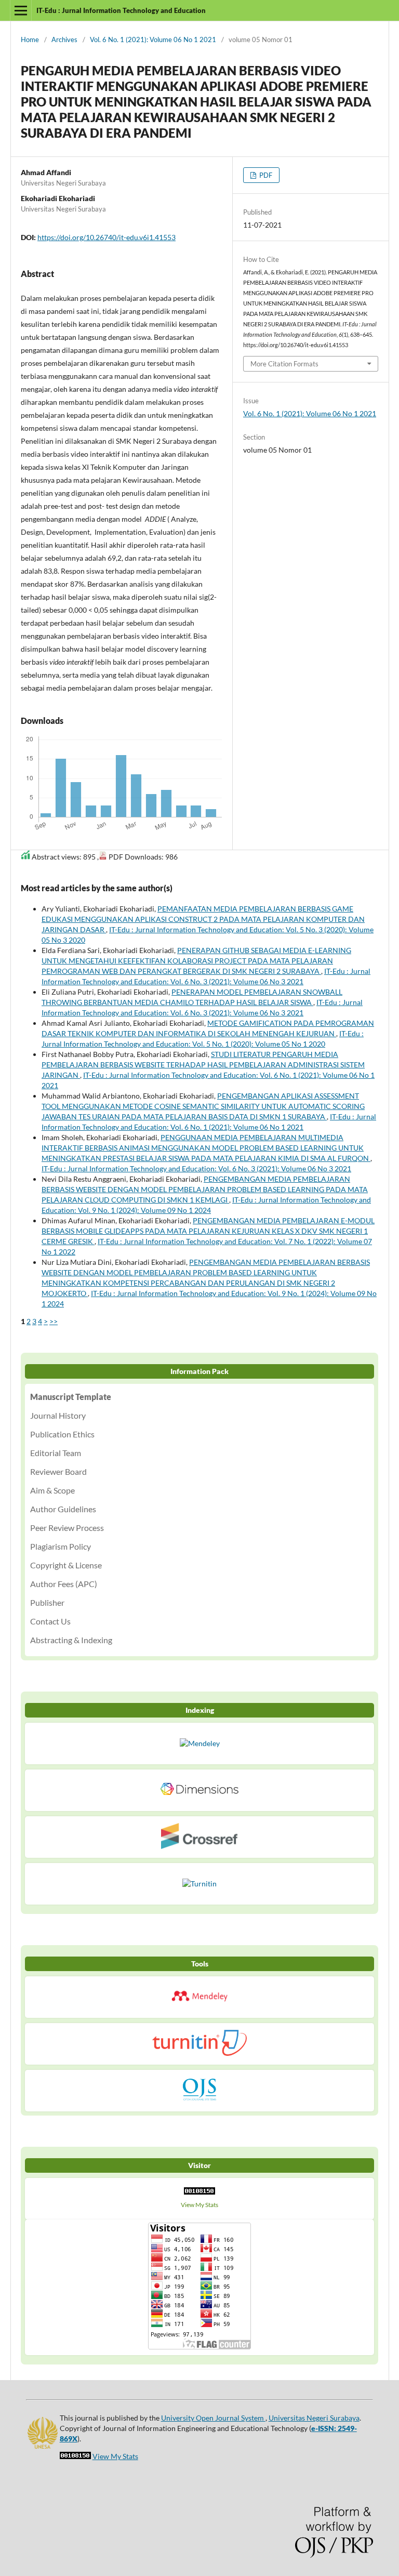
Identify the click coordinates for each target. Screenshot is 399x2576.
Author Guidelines (63, 1509)
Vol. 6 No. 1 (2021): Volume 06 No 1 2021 (153, 39)
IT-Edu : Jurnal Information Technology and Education (121, 10)
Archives (64, 39)
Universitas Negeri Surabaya (314, 2418)
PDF (265, 175)
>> (54, 1321)
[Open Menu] (21, 10)
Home (30, 39)
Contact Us (50, 1621)
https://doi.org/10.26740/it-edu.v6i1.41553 (107, 237)
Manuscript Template (71, 1397)
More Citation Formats (284, 364)
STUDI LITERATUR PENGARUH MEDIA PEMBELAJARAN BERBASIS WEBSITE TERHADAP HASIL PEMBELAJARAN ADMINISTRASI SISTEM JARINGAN (203, 1065)
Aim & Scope (52, 1490)
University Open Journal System (213, 2418)
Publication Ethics (62, 1434)
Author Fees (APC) (64, 1584)
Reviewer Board (58, 1471)
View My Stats (199, 2205)
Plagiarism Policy (61, 1546)
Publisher (47, 1602)
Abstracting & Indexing (71, 1640)
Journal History (58, 1415)
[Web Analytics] (199, 2194)
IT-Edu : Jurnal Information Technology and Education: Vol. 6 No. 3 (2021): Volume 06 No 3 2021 (196, 1168)
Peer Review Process (67, 1528)
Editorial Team (56, 1453)
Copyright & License (66, 1565)
